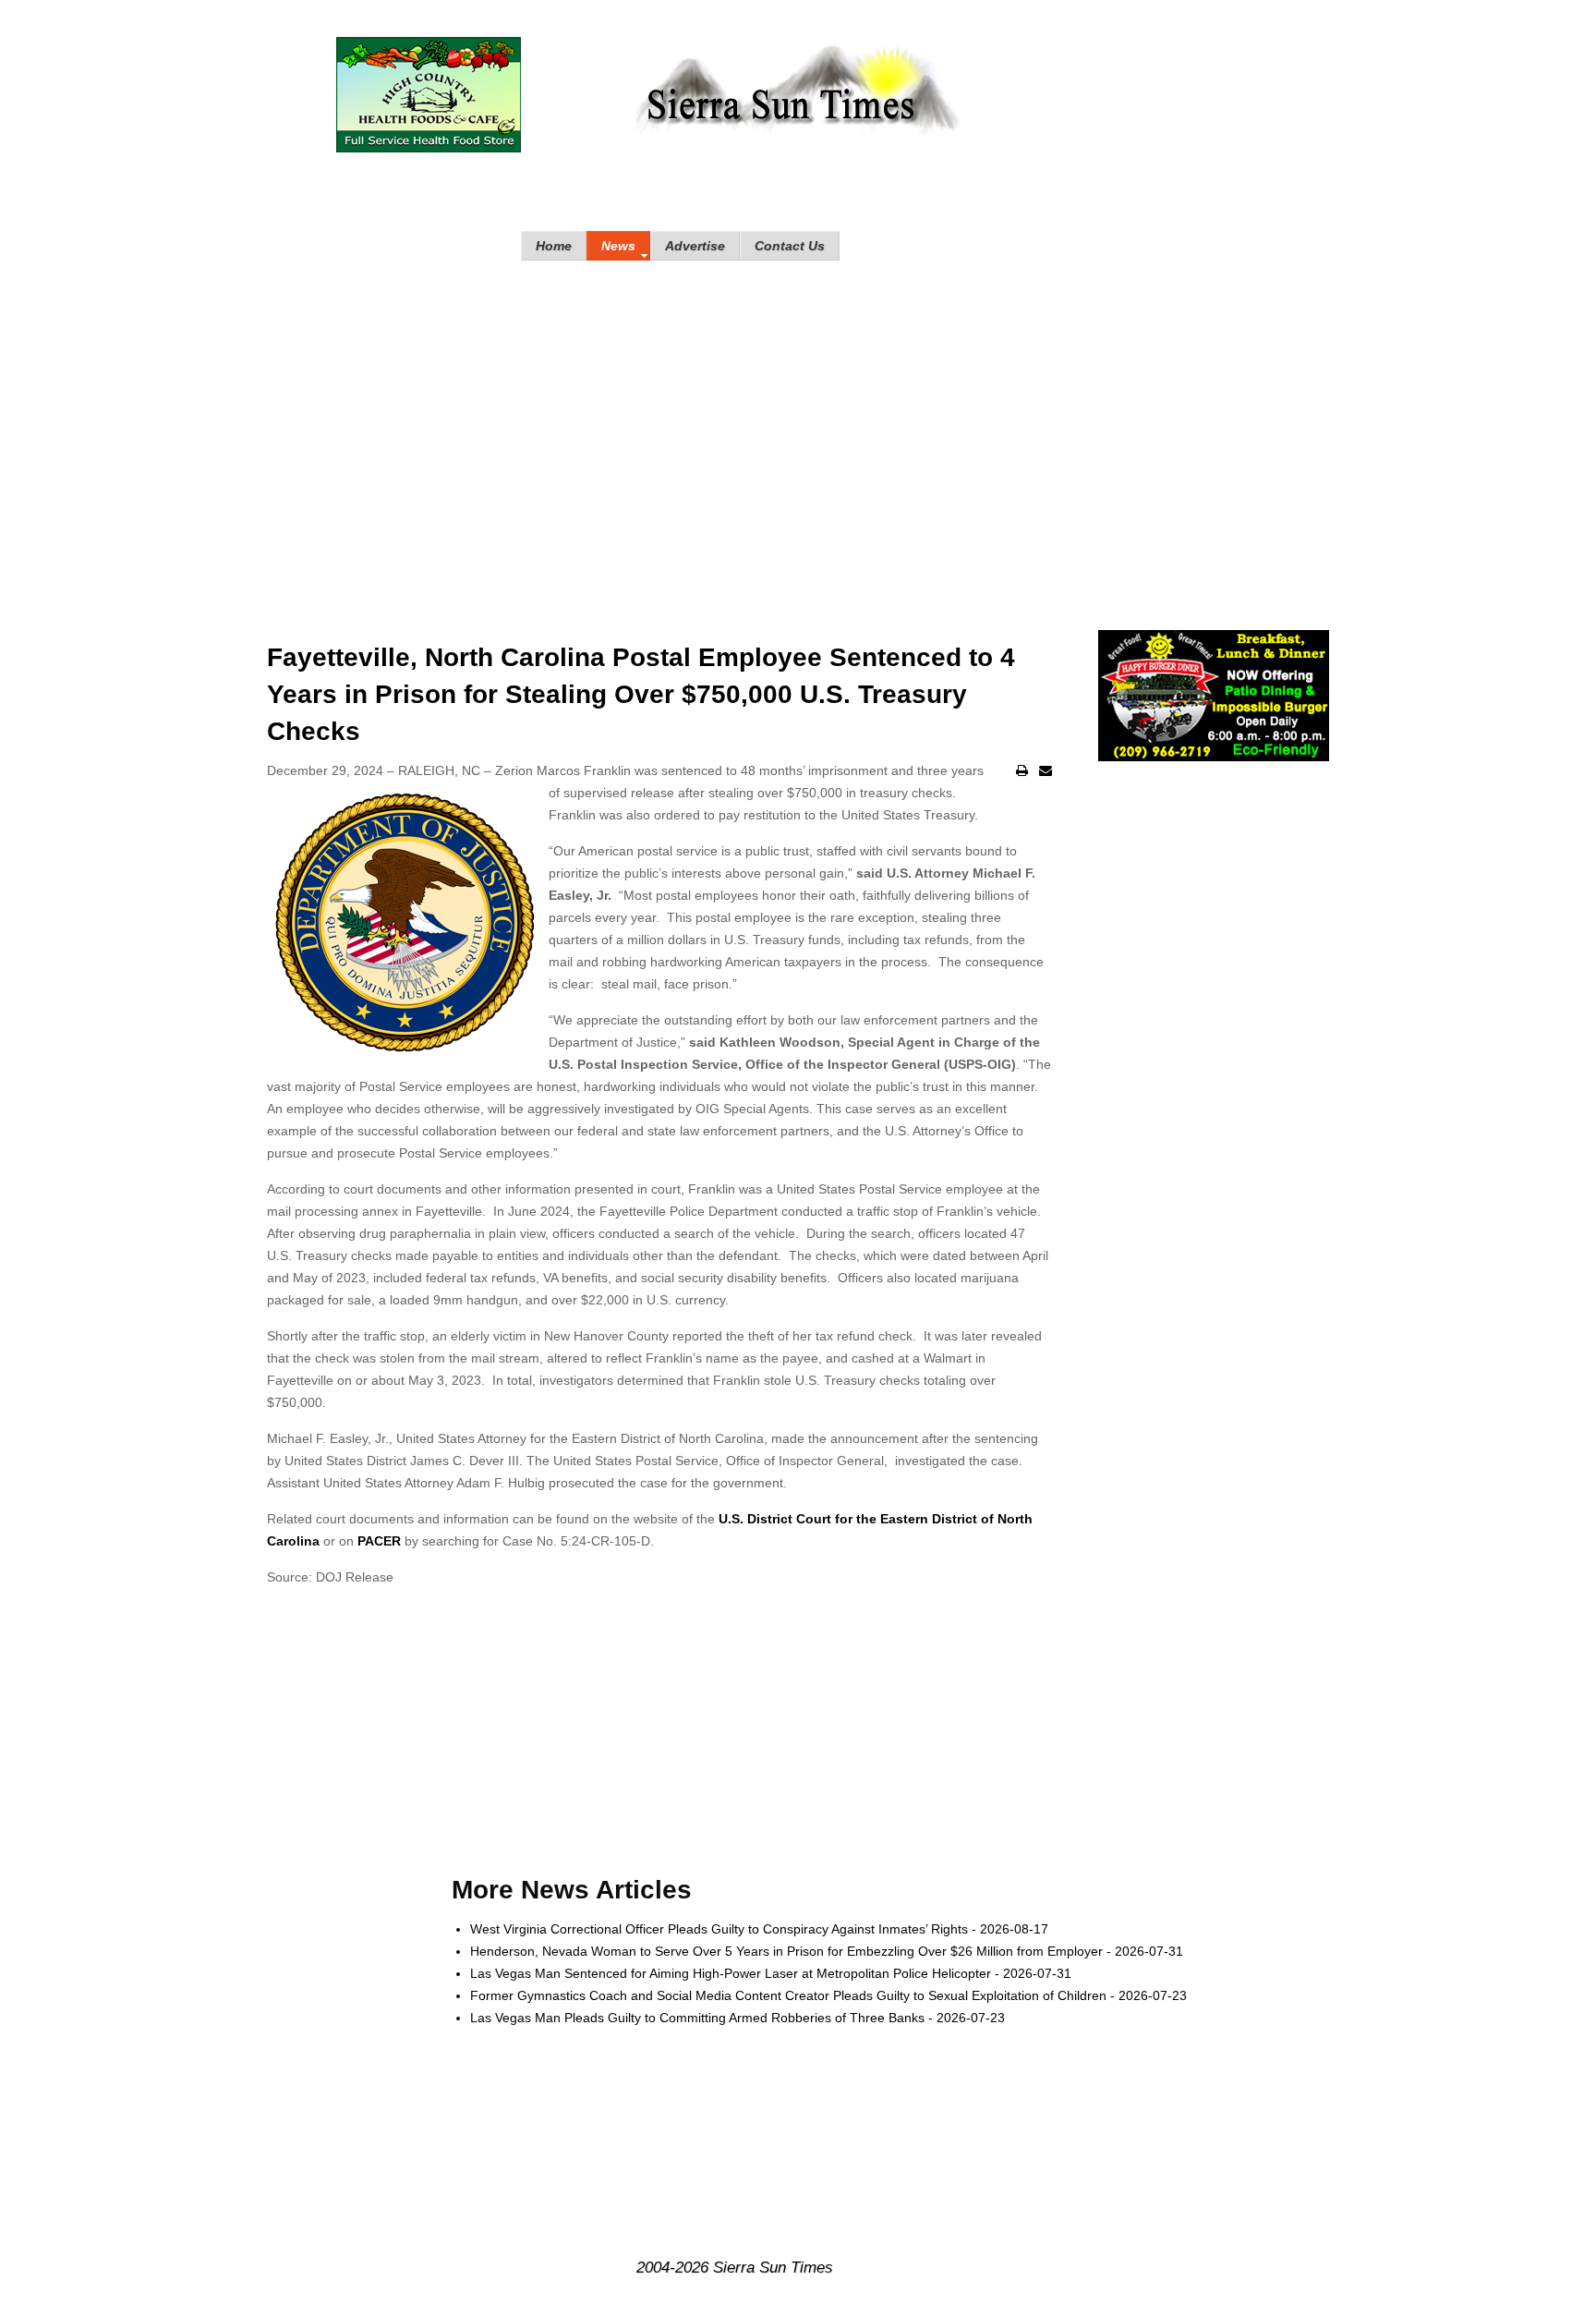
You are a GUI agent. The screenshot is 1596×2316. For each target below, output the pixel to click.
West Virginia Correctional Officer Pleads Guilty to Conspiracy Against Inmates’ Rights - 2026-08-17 (759, 1929)
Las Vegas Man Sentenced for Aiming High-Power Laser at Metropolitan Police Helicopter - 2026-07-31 (771, 1973)
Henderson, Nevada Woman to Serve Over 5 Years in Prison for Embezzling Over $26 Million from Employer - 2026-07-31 (827, 1951)
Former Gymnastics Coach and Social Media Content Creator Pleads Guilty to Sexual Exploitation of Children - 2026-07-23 (828, 1995)
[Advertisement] (798, 427)
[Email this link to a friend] (1046, 770)
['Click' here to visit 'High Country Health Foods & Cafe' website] (429, 95)
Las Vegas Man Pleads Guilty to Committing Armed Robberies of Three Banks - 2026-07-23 (738, 2018)
